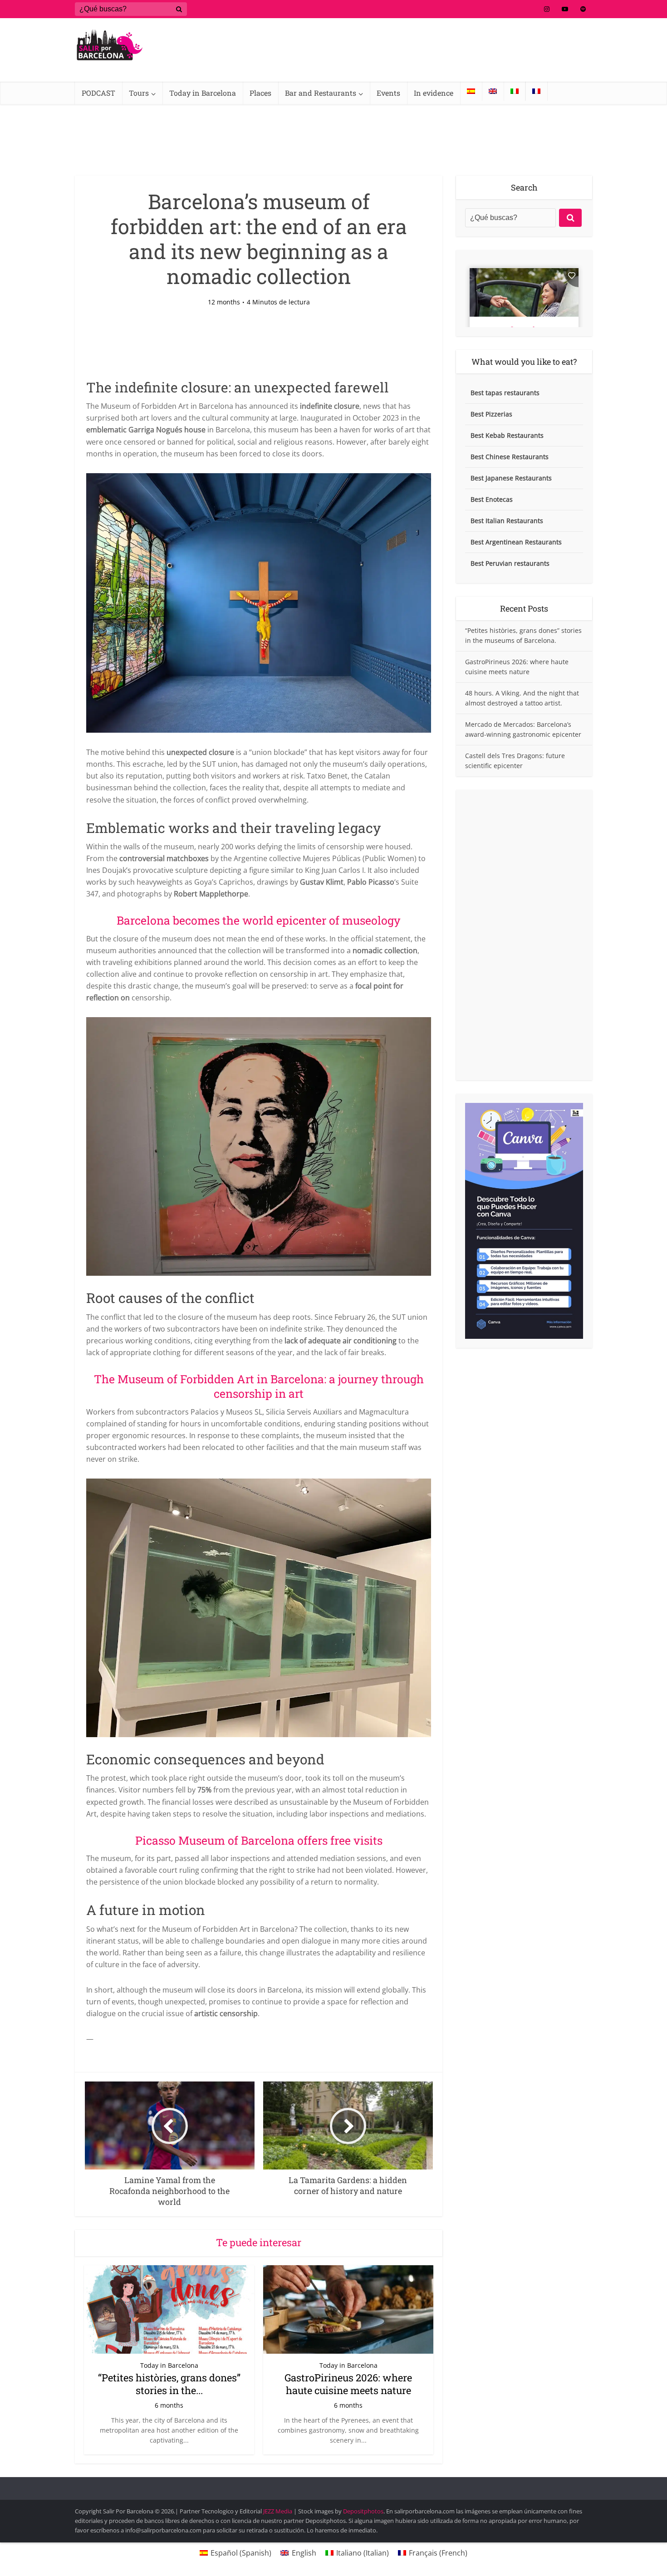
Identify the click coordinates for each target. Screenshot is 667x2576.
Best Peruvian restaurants (510, 563)
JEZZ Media (278, 2511)
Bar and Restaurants (321, 93)
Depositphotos (363, 2511)
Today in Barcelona (203, 93)
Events (388, 93)
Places (260, 93)
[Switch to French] (536, 91)
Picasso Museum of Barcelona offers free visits (259, 1840)
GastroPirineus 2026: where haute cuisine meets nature (348, 2384)
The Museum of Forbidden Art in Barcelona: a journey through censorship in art (259, 1386)
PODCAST (98, 93)
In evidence (434, 93)
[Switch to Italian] (515, 91)
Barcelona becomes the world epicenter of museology (259, 920)
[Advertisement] (524, 935)
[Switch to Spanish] (471, 91)
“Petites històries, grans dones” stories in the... (169, 2384)
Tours (139, 93)
